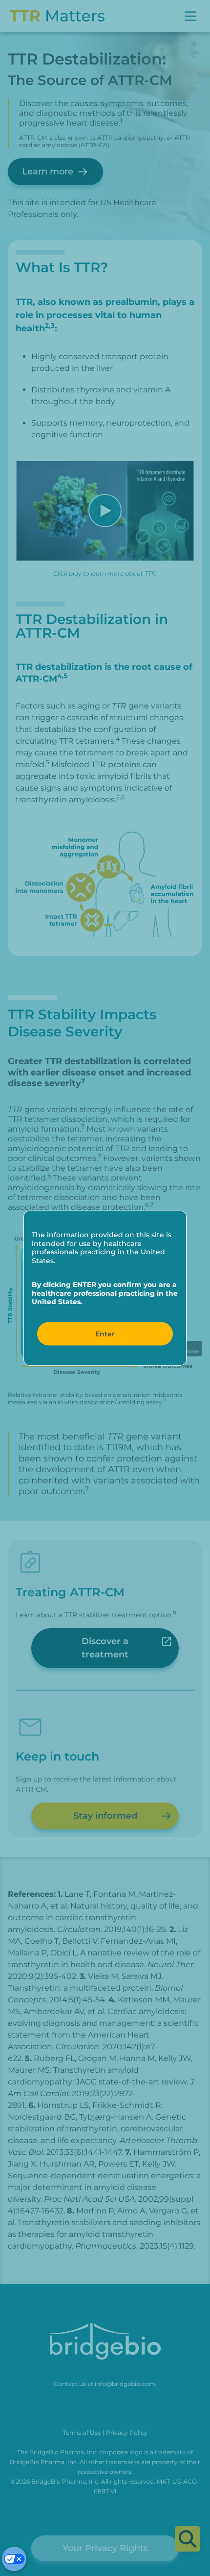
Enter (105, 1333)
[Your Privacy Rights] (14, 2559)
